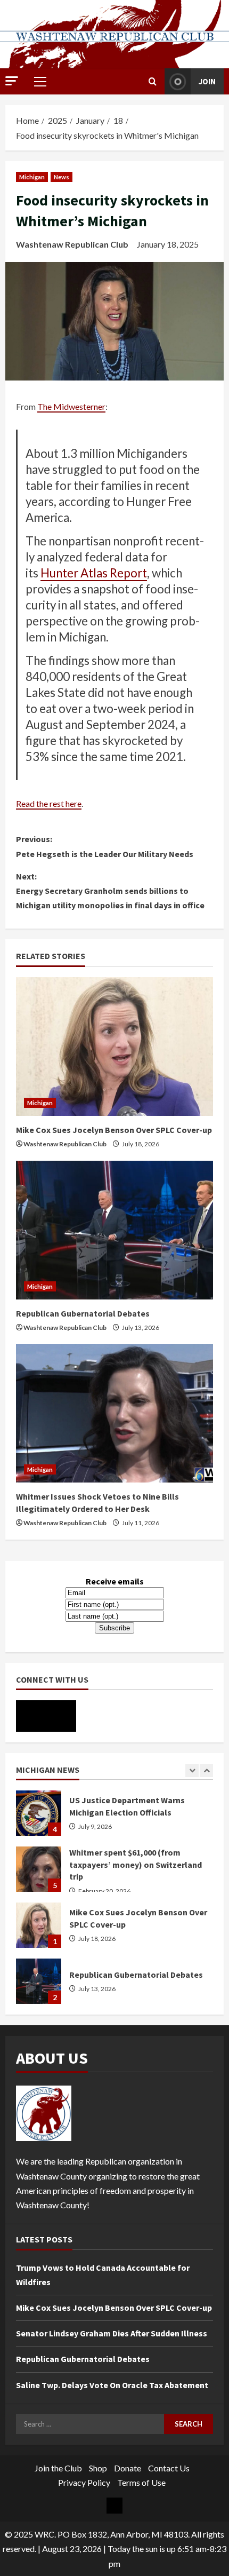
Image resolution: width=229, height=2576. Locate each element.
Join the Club (58, 2468)
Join (207, 81)
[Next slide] (206, 1770)
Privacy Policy (84, 2482)
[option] (114, 1818)
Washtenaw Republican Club (72, 244)
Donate (128, 2468)
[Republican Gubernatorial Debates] (114, 1230)
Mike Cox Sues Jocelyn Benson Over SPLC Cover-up (114, 1130)
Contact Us (169, 2468)
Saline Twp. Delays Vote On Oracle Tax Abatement (112, 2385)
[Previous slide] (192, 1770)
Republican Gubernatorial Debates (83, 1313)
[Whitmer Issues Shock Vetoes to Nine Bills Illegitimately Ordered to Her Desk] (114, 1413)
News (62, 177)
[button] (12, 81)
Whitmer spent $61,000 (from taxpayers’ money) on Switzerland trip (39, 1813)
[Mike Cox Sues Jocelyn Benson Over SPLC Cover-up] (114, 1047)
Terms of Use (141, 2482)
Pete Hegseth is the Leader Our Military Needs (105, 846)
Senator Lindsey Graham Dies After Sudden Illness (112, 2333)
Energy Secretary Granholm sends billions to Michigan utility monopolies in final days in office (110, 891)
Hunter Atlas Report (94, 573)
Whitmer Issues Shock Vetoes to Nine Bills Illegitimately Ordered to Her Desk (39, 1981)
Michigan (32, 177)
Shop (98, 2468)
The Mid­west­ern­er (71, 406)
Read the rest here (49, 803)
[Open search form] (153, 81)
